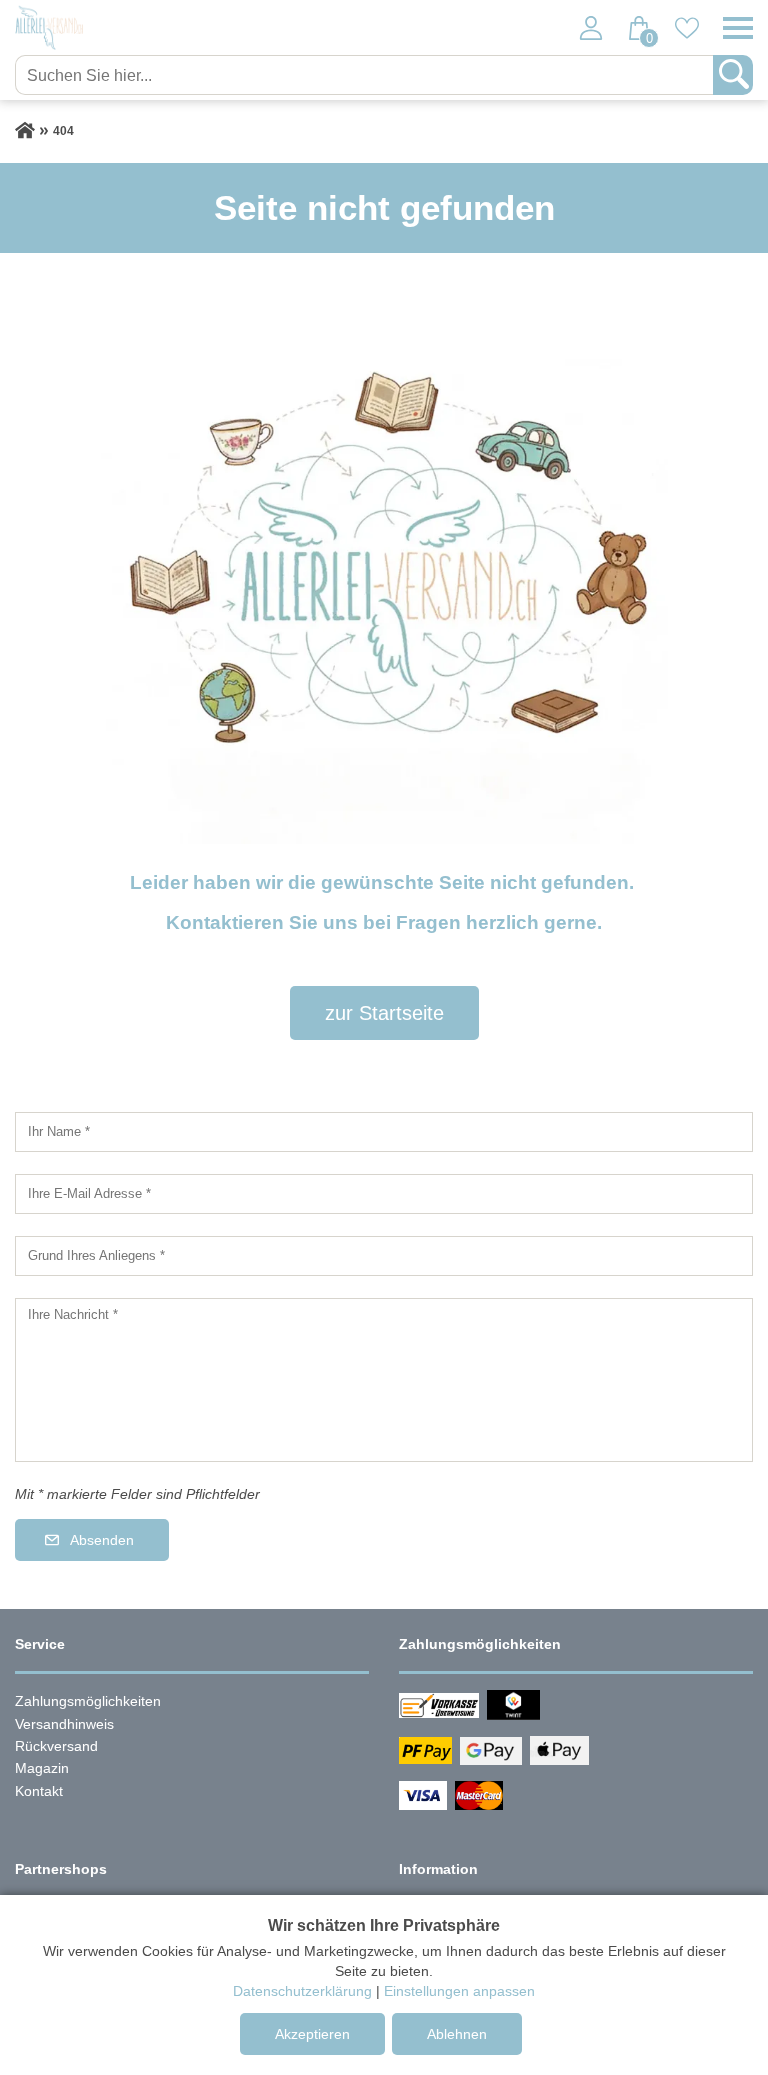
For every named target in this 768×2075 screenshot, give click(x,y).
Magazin (42, 1768)
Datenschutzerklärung (302, 1991)
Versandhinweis (64, 1724)
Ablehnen (457, 2034)
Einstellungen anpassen (459, 1991)
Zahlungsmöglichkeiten (88, 1701)
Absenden (102, 1540)
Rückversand (56, 1746)
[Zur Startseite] (25, 131)
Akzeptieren (312, 2034)
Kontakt (39, 1791)
